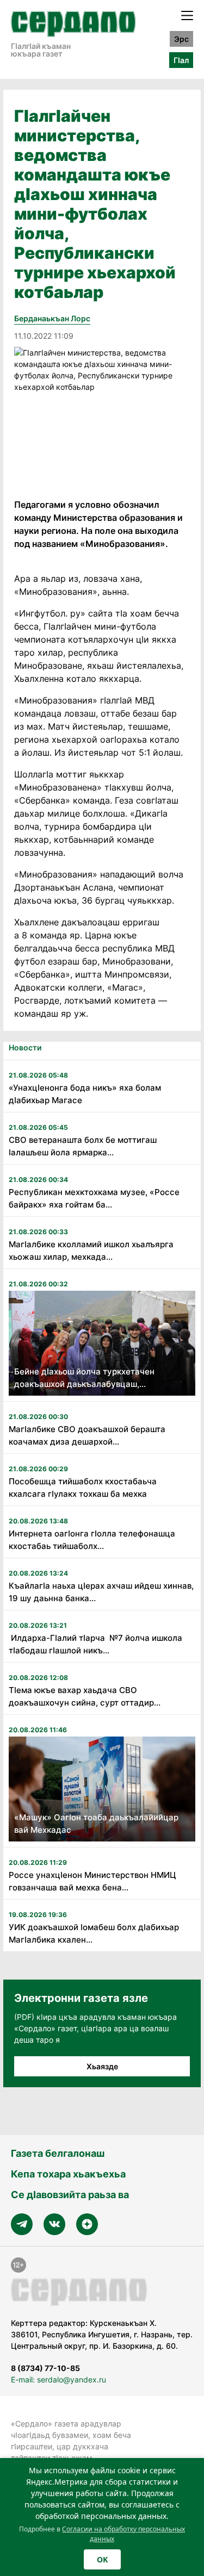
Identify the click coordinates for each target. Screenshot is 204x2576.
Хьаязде (102, 2066)
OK (102, 2559)
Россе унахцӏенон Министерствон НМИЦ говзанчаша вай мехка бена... (92, 1881)
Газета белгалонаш (58, 2153)
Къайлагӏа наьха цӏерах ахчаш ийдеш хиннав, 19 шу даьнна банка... (101, 1592)
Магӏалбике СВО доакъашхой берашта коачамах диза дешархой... (87, 1435)
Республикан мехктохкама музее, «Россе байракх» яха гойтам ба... (94, 1198)
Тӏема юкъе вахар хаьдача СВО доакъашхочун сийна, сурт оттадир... (85, 1696)
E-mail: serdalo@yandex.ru (58, 2379)
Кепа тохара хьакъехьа (68, 2174)
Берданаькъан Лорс (52, 318)
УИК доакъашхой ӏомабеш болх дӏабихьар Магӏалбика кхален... (94, 1933)
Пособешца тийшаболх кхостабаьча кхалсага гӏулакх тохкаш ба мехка (83, 1488)
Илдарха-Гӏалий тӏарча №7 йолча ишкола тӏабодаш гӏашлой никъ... (95, 1644)
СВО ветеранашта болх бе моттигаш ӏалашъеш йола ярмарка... (83, 1146)
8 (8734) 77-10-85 (45, 2368)
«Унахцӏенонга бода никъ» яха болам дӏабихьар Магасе (85, 1094)
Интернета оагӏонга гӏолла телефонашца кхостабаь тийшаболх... (92, 1540)
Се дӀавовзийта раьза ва (70, 2195)
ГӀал (181, 60)
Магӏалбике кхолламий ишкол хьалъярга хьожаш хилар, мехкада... (91, 1250)
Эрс (181, 39)
